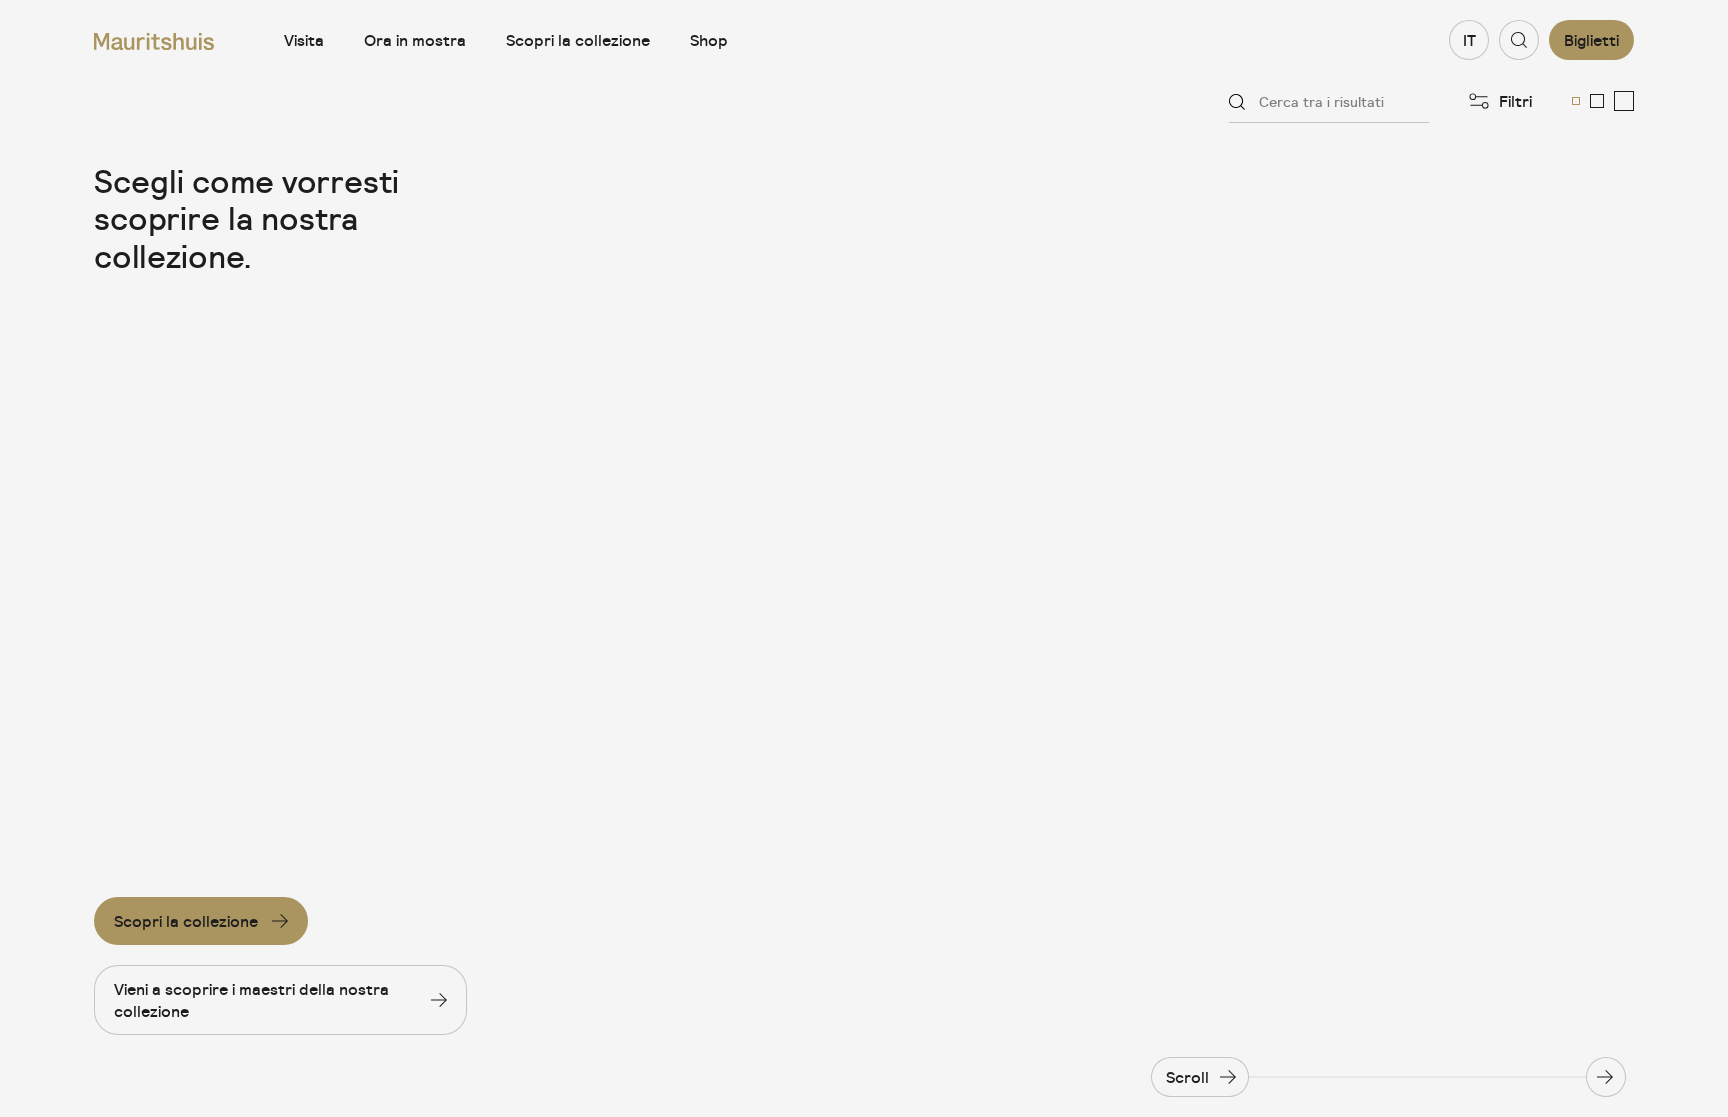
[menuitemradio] (1576, 101)
